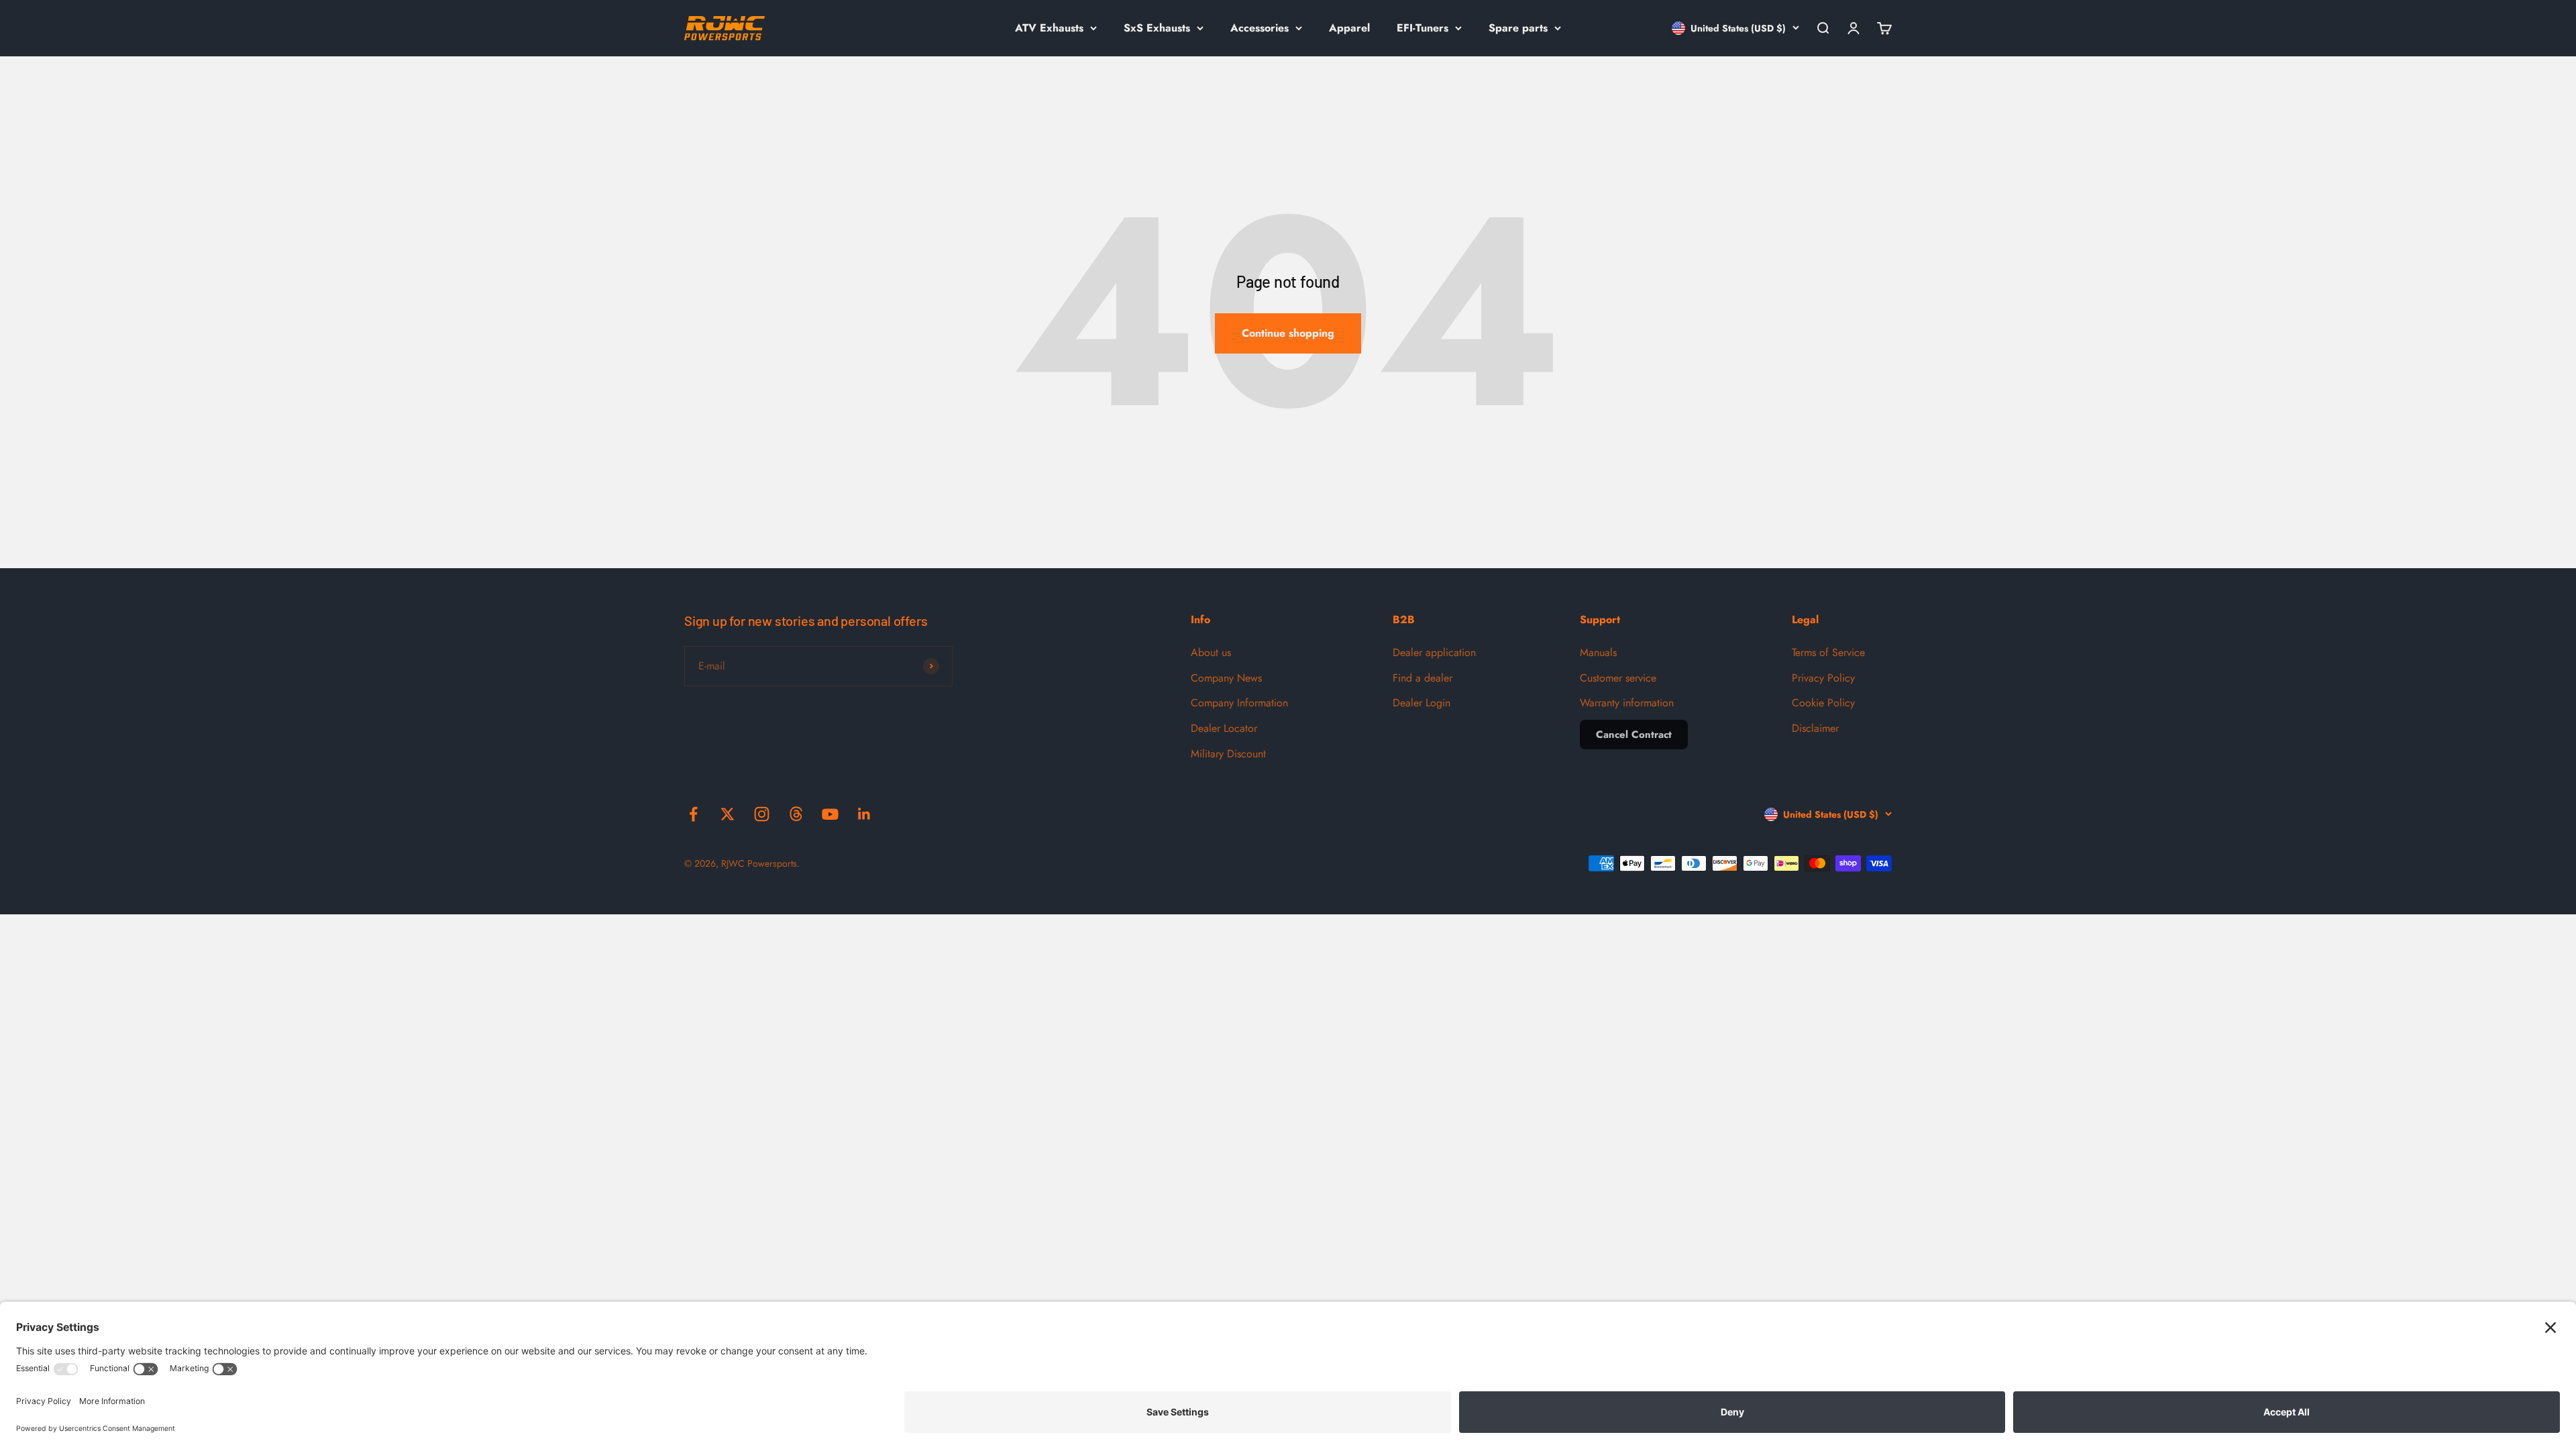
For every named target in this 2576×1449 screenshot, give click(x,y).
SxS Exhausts (1157, 28)
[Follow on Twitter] (728, 814)
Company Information (1239, 703)
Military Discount (1228, 754)
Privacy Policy (1823, 678)
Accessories (1259, 28)
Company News (1226, 678)
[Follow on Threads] (796, 814)
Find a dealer (1423, 678)
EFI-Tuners (1423, 28)
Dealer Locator (1224, 728)
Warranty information (1627, 703)
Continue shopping (1288, 333)
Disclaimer (1815, 728)
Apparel (1349, 28)
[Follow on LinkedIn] (864, 814)
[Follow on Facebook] (693, 814)
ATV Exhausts (1049, 28)
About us (1211, 652)
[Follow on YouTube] (830, 814)
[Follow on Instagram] (762, 814)
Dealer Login (1421, 703)
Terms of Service (1828, 652)
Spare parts (1518, 28)
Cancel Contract (1634, 735)
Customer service (1618, 678)
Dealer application (1434, 652)
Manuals (1598, 652)
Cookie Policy (1823, 703)
